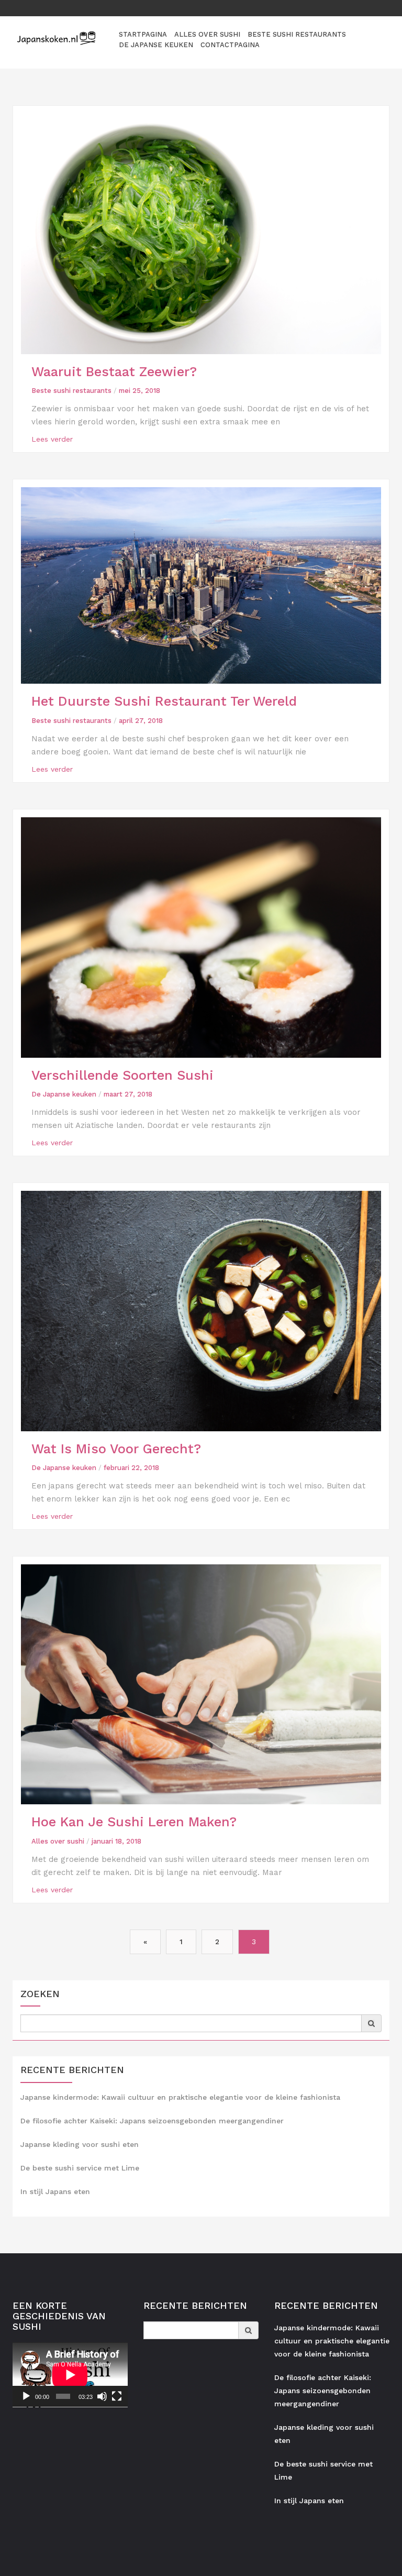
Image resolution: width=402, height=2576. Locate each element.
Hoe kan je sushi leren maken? (134, 1822)
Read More (52, 439)
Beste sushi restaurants (297, 34)
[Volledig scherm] (117, 2396)
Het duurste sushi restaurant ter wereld (164, 701)
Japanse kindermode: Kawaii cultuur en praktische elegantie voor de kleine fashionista (180, 2097)
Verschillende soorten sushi (122, 1075)
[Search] (371, 2023)
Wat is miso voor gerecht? (116, 1449)
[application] (70, 2375)
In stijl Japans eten (55, 2191)
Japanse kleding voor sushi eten (80, 2144)
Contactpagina (230, 45)
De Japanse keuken (156, 45)
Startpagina (143, 34)
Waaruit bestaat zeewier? (114, 372)
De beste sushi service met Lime (80, 2168)
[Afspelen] (26, 2396)
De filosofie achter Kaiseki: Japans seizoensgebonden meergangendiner (152, 2121)
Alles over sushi (207, 34)
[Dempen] (102, 2396)
